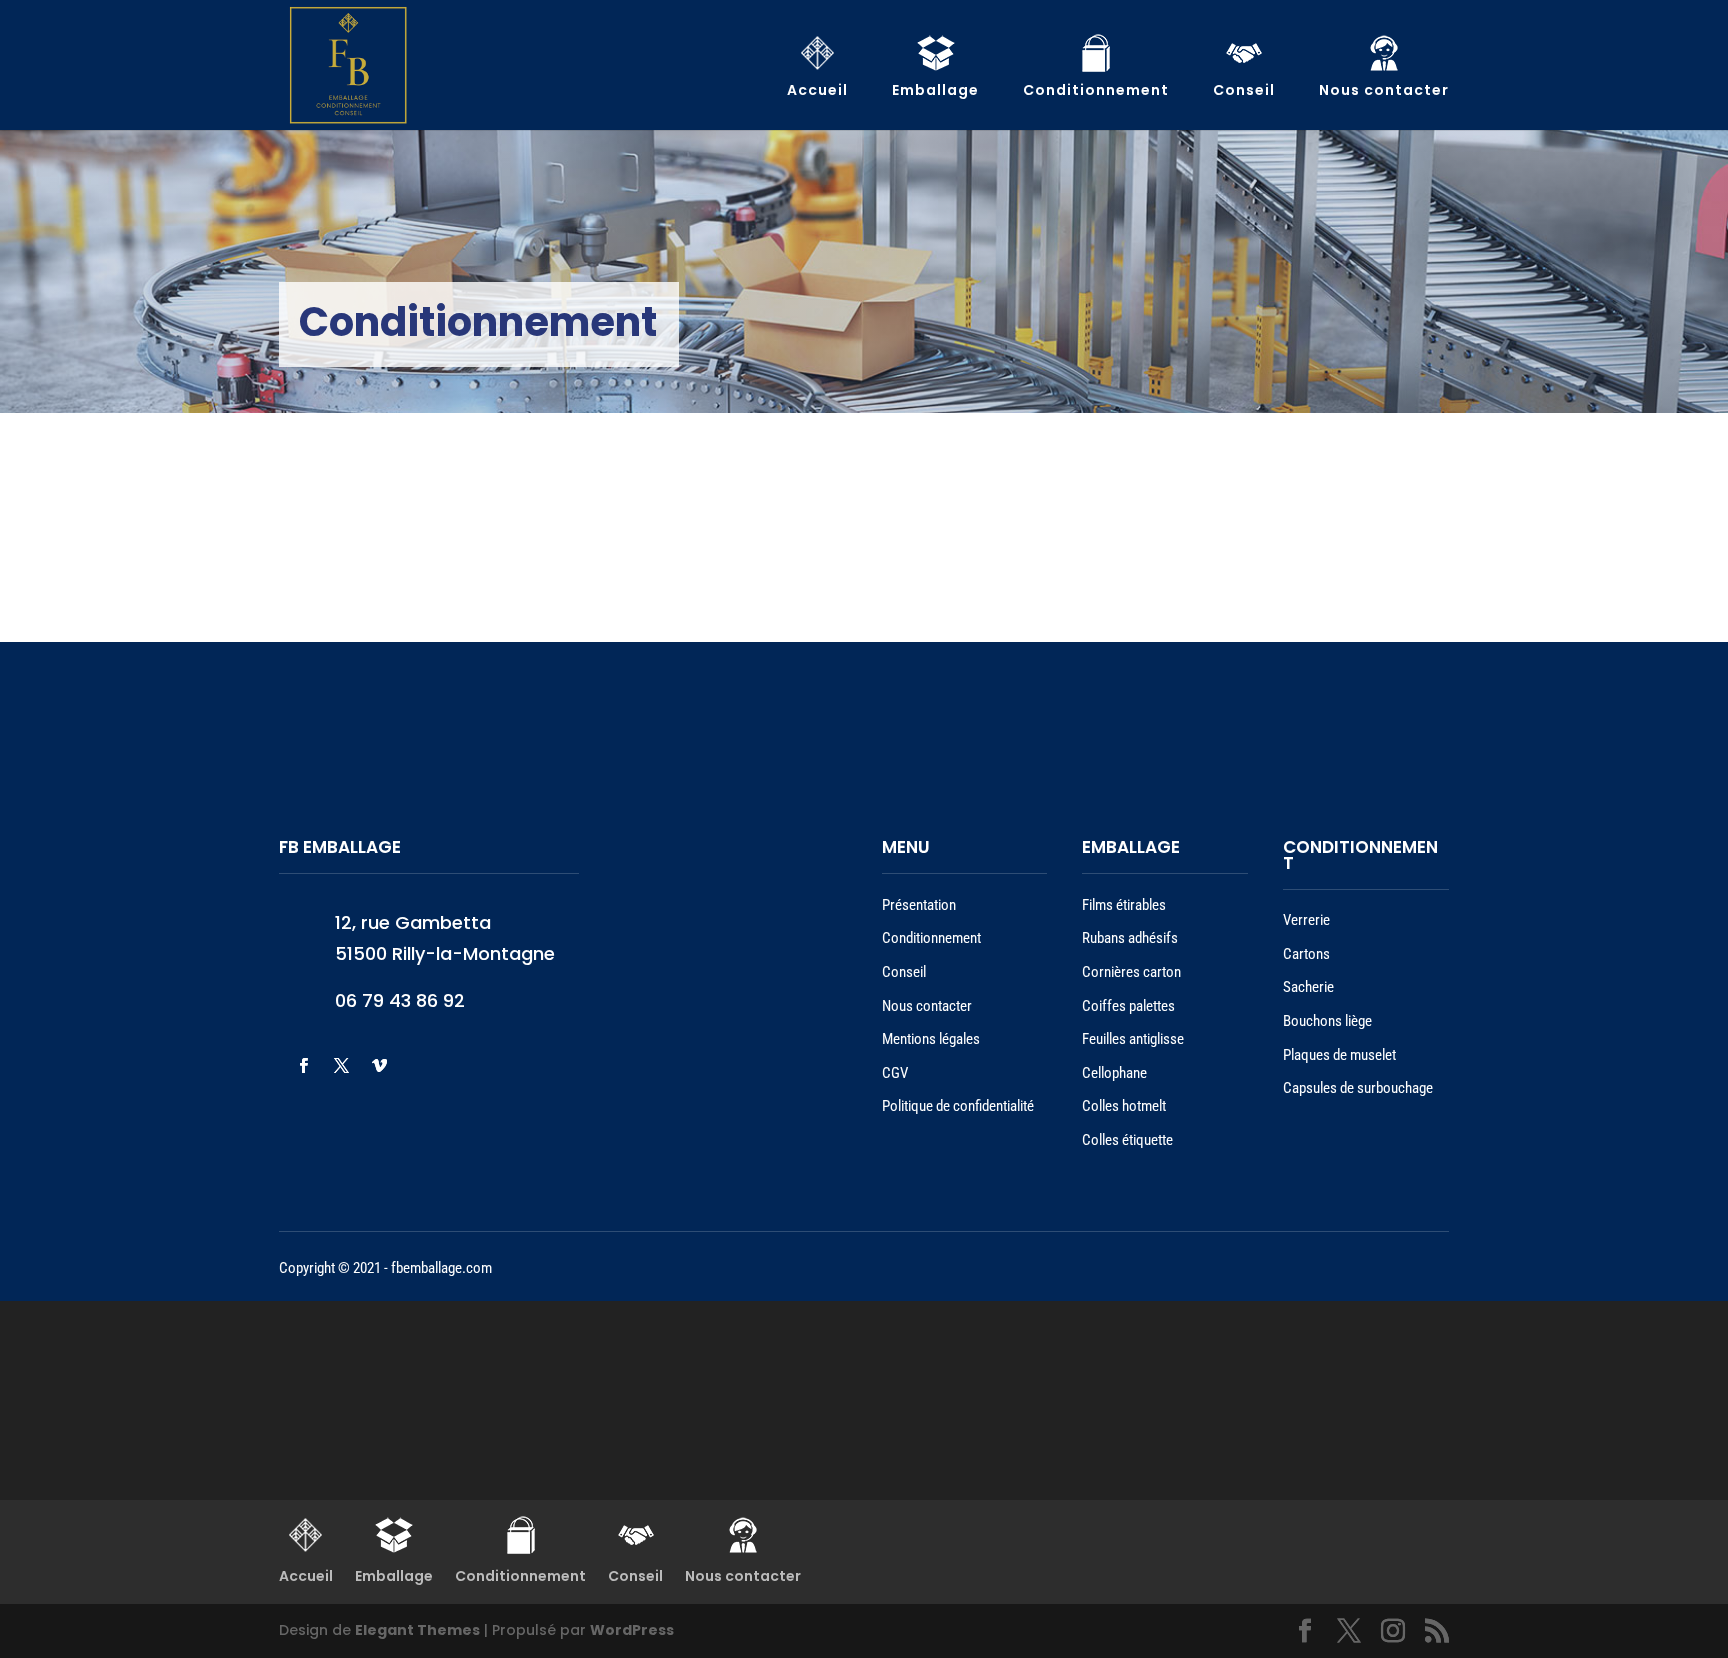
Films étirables (1124, 905)
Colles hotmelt (1124, 1106)
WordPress (632, 1630)
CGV (895, 1073)
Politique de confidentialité (958, 1106)
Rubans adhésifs (1130, 938)
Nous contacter (927, 1006)
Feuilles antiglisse (1133, 1039)
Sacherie (1308, 987)
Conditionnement (931, 938)
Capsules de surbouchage (1358, 1088)
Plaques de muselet (1339, 1055)
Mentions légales (931, 1039)
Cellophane (1114, 1073)
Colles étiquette (1127, 1140)
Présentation (919, 905)
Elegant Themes (417, 1630)
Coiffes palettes (1128, 1006)
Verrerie (1306, 920)
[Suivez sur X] (341, 1066)
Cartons (1306, 954)
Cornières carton (1131, 972)
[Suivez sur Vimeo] (379, 1066)
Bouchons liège (1327, 1021)
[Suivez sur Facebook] (303, 1066)
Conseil (904, 972)
